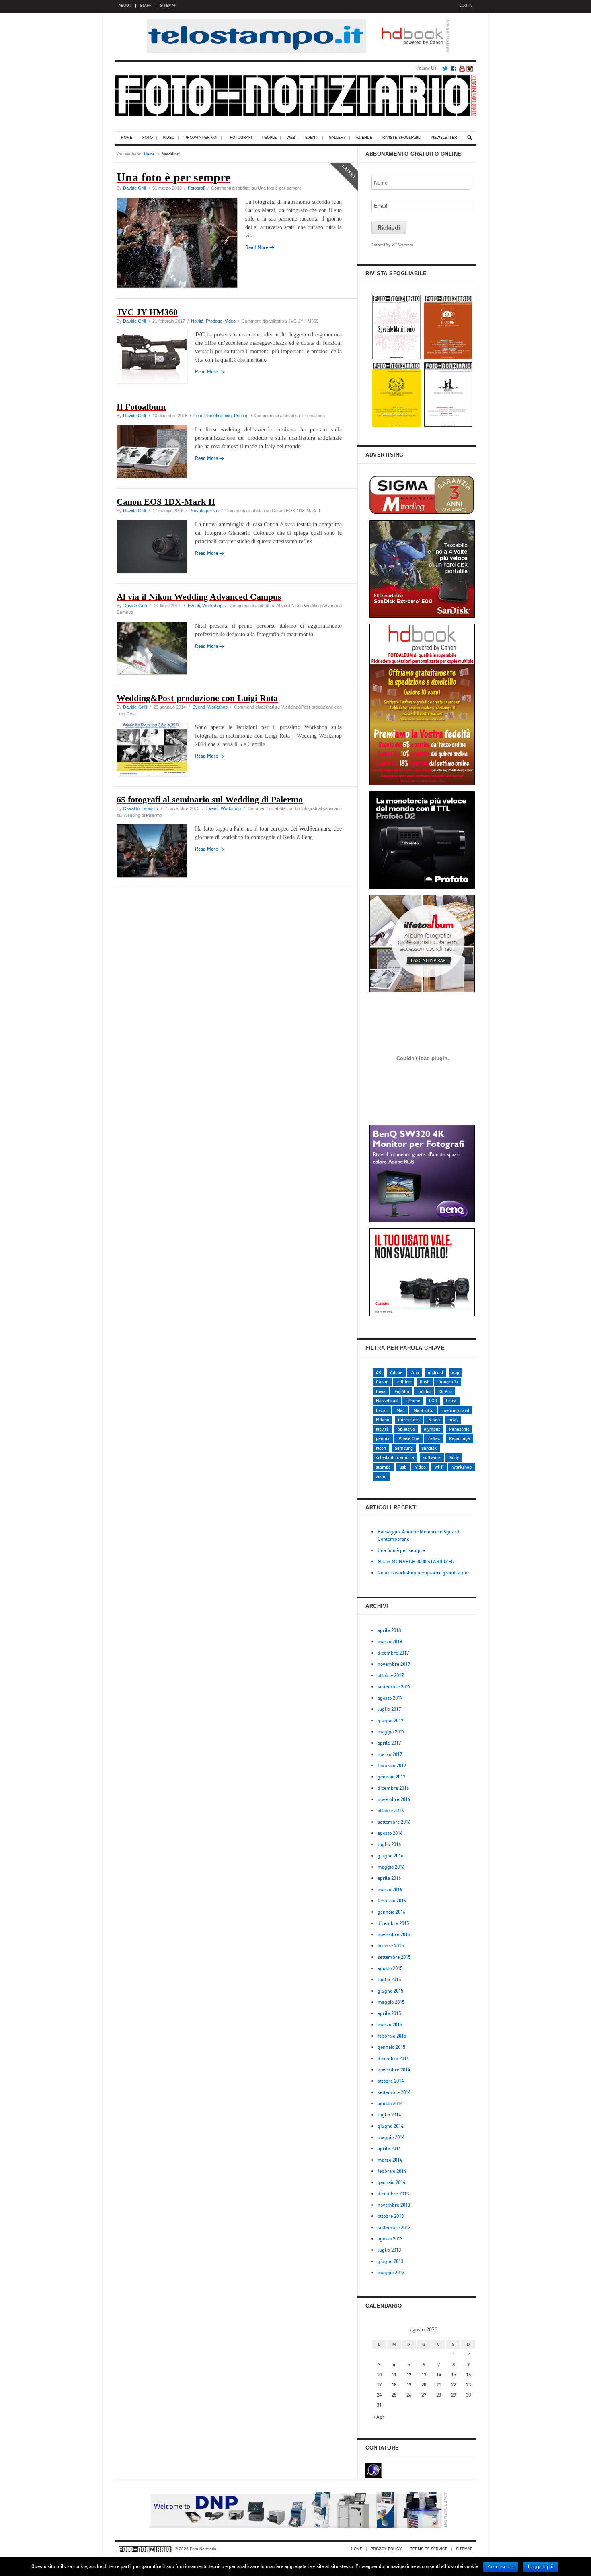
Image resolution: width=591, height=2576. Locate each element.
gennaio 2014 (391, 2182)
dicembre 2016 (393, 1788)
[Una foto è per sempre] (181, 244)
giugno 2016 (390, 1856)
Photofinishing (218, 416)
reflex (434, 1438)
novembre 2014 (394, 2070)
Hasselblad (387, 1401)
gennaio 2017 (391, 1777)
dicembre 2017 (393, 1653)
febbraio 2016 (392, 1901)
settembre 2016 (394, 1822)
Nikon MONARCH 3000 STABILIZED (416, 1561)
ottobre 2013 (391, 2216)
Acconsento (501, 2567)
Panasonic (459, 1429)
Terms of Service (429, 2549)
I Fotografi (240, 138)
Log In (466, 6)
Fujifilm (402, 1391)
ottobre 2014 (391, 2081)
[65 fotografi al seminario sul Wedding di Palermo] (156, 852)
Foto (148, 138)
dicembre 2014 (393, 2058)
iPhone (413, 1401)
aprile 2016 (389, 1878)
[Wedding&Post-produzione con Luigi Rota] (156, 751)
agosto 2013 (390, 2239)
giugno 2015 (390, 1991)
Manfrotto (423, 1410)
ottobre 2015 (391, 1946)
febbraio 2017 (392, 1765)
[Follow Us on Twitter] (445, 68)
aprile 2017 (389, 1743)
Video (169, 138)
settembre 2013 (394, 2227)
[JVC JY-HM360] (156, 358)
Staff (146, 6)
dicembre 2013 (393, 2194)
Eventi (312, 138)
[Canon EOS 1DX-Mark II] (156, 548)
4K (379, 1372)
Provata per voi (201, 138)
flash (425, 1382)
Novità (197, 321)
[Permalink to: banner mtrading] (423, 1117)
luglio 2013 (389, 2250)
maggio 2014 (391, 2137)
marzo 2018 (390, 1641)
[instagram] (470, 68)
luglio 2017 (389, 1709)
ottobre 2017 (391, 1675)
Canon (382, 1382)
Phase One (409, 1438)
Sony (454, 1457)
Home (127, 138)
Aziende (364, 138)
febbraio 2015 (392, 2036)
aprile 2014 (389, 2148)
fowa (381, 1391)
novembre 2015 (394, 1934)
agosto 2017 (390, 1698)
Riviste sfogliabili (402, 138)
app (456, 1372)
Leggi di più (541, 2567)
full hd (424, 1391)
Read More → (209, 372)
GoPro (446, 1391)
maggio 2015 (391, 2002)
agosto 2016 (390, 1833)
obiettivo (406, 1429)
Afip (415, 1372)
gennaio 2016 (391, 1912)
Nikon (434, 1420)
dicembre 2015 (393, 1923)
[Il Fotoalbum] (156, 453)
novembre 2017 (394, 1664)
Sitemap (168, 6)
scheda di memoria (395, 1457)
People (269, 138)
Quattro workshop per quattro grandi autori (424, 1573)
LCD (433, 1401)
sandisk (429, 1448)
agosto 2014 (390, 2103)
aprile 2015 (389, 2013)
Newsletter (444, 138)
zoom (381, 1476)
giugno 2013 (390, 2261)
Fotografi (196, 188)
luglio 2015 (389, 1979)
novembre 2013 (394, 2205)
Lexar (382, 1410)
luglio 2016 (389, 1844)
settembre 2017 (394, 1687)
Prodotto (214, 321)
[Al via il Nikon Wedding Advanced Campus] (156, 649)
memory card (456, 1410)
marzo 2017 (390, 1754)
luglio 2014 (389, 2115)
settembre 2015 (394, 1957)
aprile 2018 (389, 1630)
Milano (383, 1420)
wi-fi (439, 1467)
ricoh (381, 1448)
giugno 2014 (390, 2126)
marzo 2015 (390, 2025)
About (125, 6)
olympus (432, 1429)
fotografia (448, 1382)
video (421, 1467)
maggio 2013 (391, 2272)
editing (404, 1382)
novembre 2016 (394, 1799)
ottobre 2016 (391, 1810)
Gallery (337, 138)
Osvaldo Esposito (140, 808)
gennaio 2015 (391, 2047)
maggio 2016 (391, 1867)
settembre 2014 (394, 2092)
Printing (241, 416)
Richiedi (389, 227)
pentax (383, 1438)
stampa (383, 1467)
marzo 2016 (390, 1889)
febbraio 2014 (392, 2171)
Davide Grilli (135, 188)
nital (453, 1420)
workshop (462, 1467)
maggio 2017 (391, 1732)
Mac (400, 1410)
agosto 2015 (390, 1968)
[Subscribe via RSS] (462, 68)
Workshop (212, 606)
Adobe (396, 1372)
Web (291, 138)
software (432, 1457)
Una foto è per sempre (401, 1550)
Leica (451, 1401)
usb (403, 1467)
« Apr (378, 2417)
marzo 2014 (390, 2160)
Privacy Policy (386, 2549)
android (435, 1372)
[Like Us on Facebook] (454, 68)
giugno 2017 (390, 1720)
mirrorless (409, 1420)
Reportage (460, 1438)
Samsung (404, 1448)
